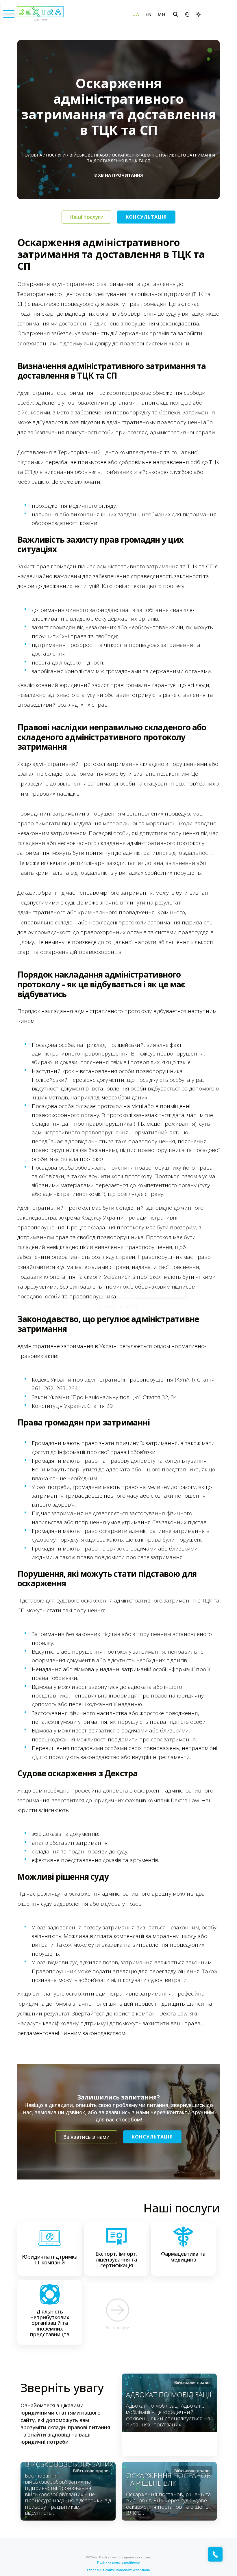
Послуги (56, 155)
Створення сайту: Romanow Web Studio (118, 2570)
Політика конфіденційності (119, 2562)
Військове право (89, 155)
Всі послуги (118, 2327)
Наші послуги (86, 217)
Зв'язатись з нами (86, 2137)
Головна (32, 155)
